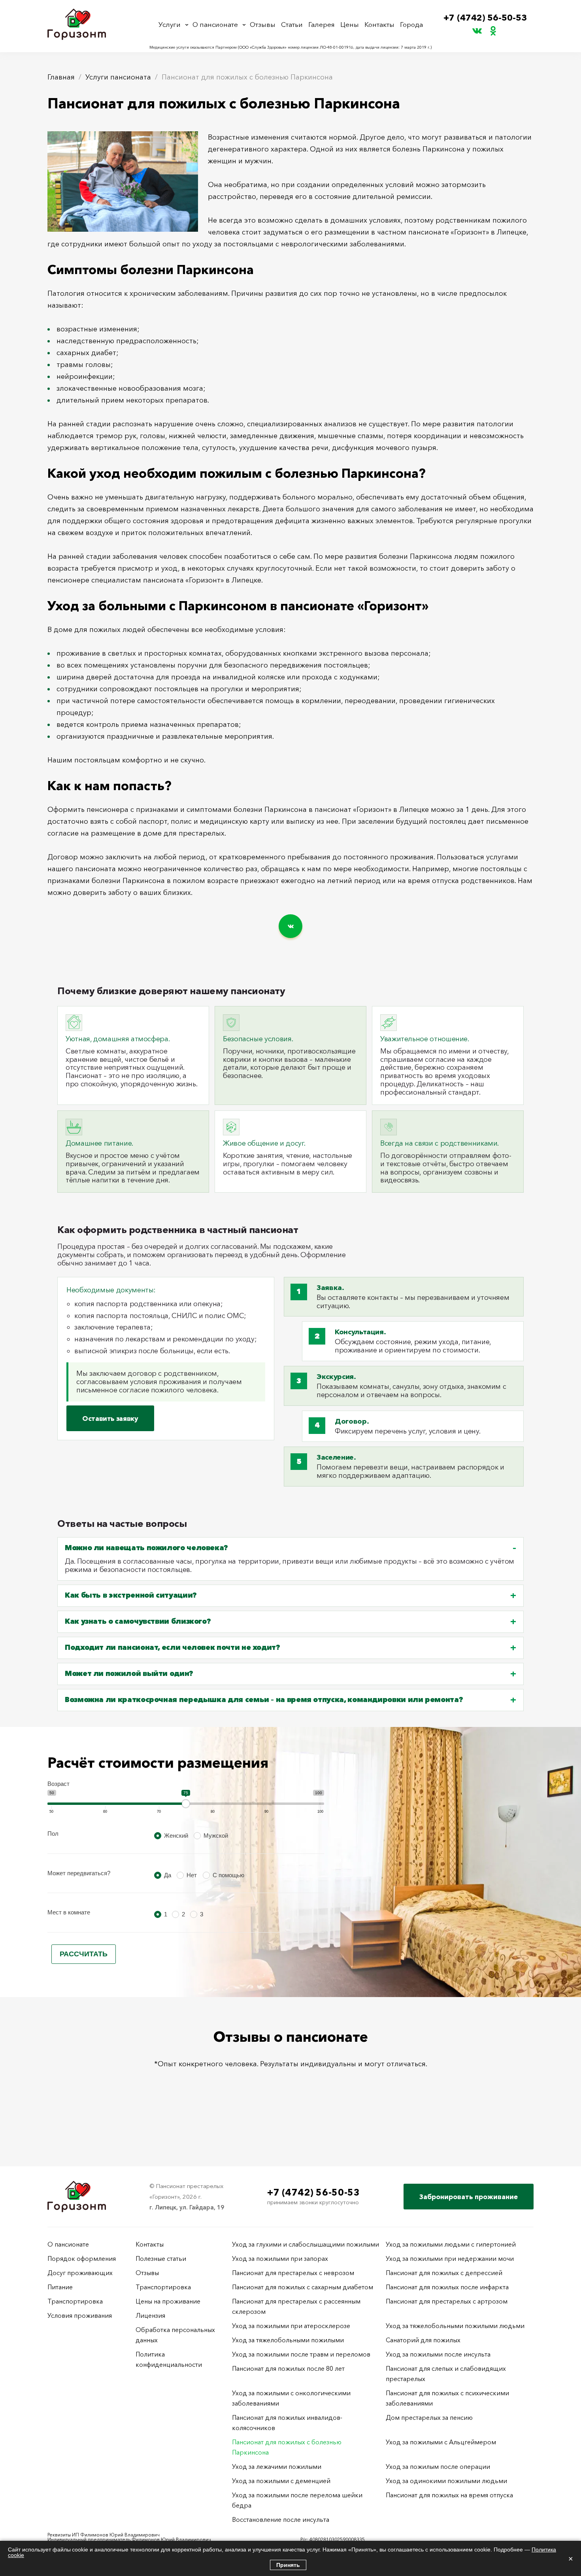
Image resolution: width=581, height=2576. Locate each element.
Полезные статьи (161, 2258)
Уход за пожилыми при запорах (280, 2258)
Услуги (170, 24)
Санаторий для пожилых (423, 2340)
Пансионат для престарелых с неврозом (293, 2273)
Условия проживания (80, 2315)
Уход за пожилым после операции (438, 2466)
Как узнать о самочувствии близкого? (138, 1622)
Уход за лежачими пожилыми (277, 2466)
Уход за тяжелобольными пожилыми (288, 2340)
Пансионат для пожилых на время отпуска (449, 2495)
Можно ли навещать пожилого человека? (146, 1548)
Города (411, 24)
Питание (60, 2287)
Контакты (379, 24)
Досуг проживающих (80, 2273)
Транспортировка (75, 2301)
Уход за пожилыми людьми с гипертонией (451, 2244)
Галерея (322, 24)
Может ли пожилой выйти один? (129, 1674)
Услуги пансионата (118, 77)
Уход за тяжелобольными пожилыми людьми (455, 2326)
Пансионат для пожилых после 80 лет (288, 2368)
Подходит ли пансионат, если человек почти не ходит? (173, 1648)
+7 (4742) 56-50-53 (485, 18)
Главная (61, 77)
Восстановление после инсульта (281, 2519)
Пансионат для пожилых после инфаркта (447, 2287)
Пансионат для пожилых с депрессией (444, 2273)
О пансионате (215, 24)
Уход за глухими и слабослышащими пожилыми (306, 2244)
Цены (350, 24)
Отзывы (263, 24)
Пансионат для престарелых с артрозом (447, 2301)
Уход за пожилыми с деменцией (281, 2481)
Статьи (292, 24)
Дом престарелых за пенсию (429, 2417)
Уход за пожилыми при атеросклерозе (291, 2326)
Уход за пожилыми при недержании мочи (450, 2258)
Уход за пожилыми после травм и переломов (301, 2354)
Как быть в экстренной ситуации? (131, 1595)
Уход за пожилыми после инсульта (438, 2354)
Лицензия (150, 2315)
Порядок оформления (82, 2258)
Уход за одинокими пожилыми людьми (446, 2481)
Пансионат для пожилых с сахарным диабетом (303, 2287)
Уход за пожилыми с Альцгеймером (441, 2442)
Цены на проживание (168, 2301)
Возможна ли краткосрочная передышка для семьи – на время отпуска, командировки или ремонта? (264, 1700)
